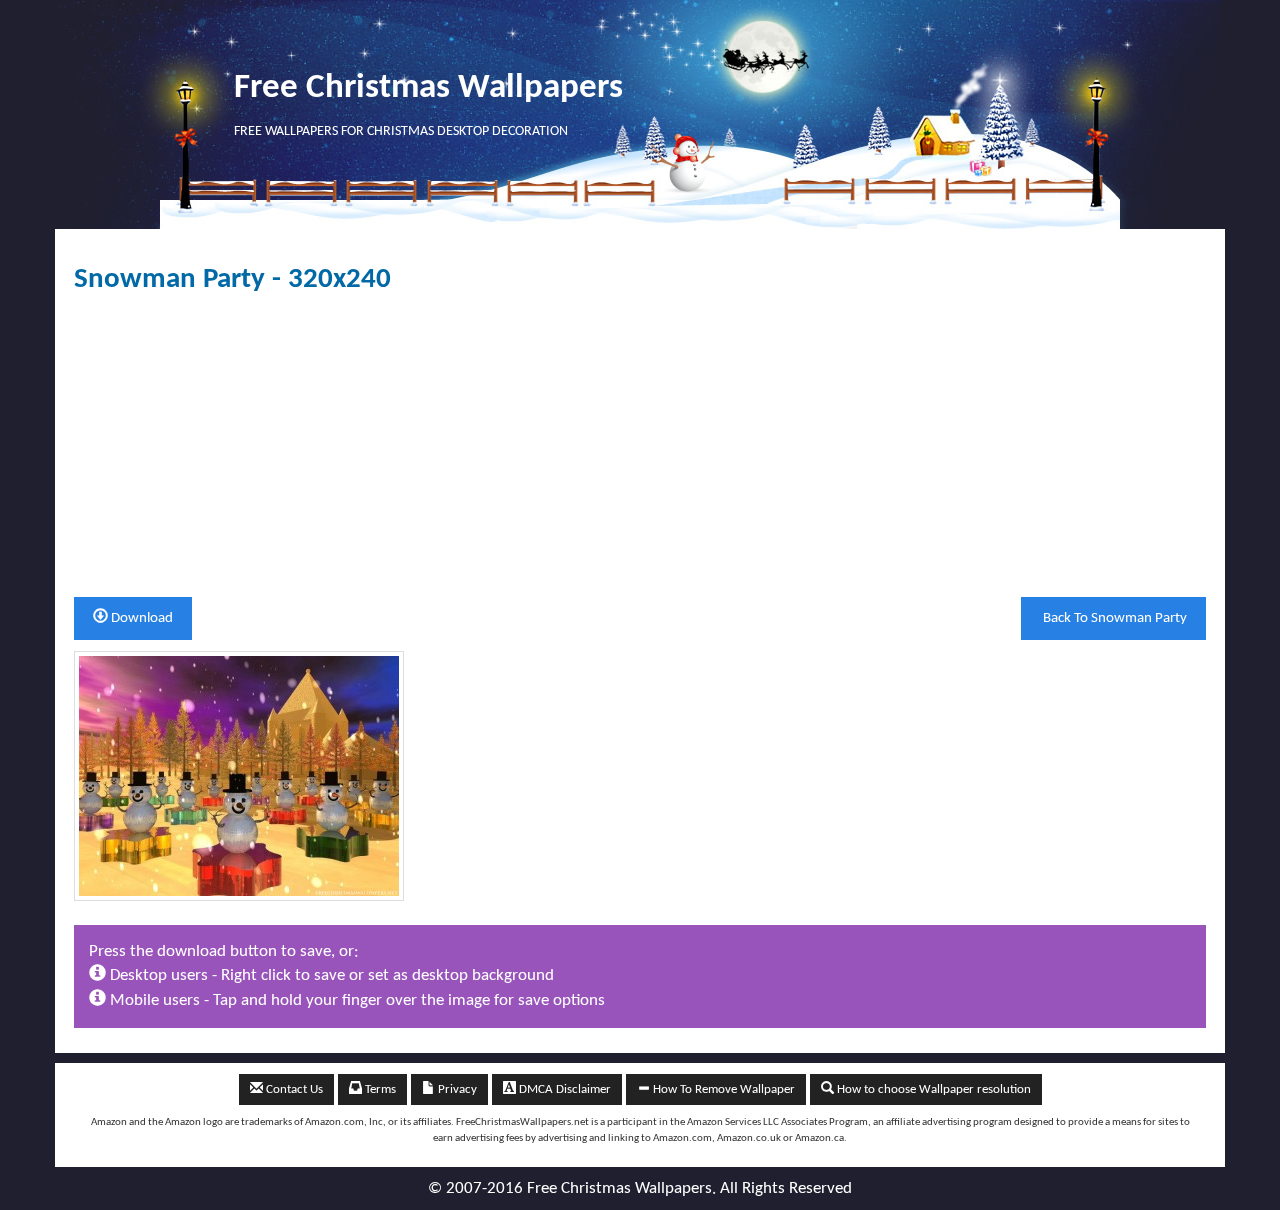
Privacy (456, 1089)
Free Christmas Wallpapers (428, 88)
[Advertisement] (674, 446)
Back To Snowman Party (1113, 618)
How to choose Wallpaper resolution (932, 1089)
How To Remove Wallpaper (722, 1089)
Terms (379, 1089)
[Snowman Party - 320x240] (239, 775)
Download (140, 618)
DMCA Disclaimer (563, 1089)
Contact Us (293, 1089)
